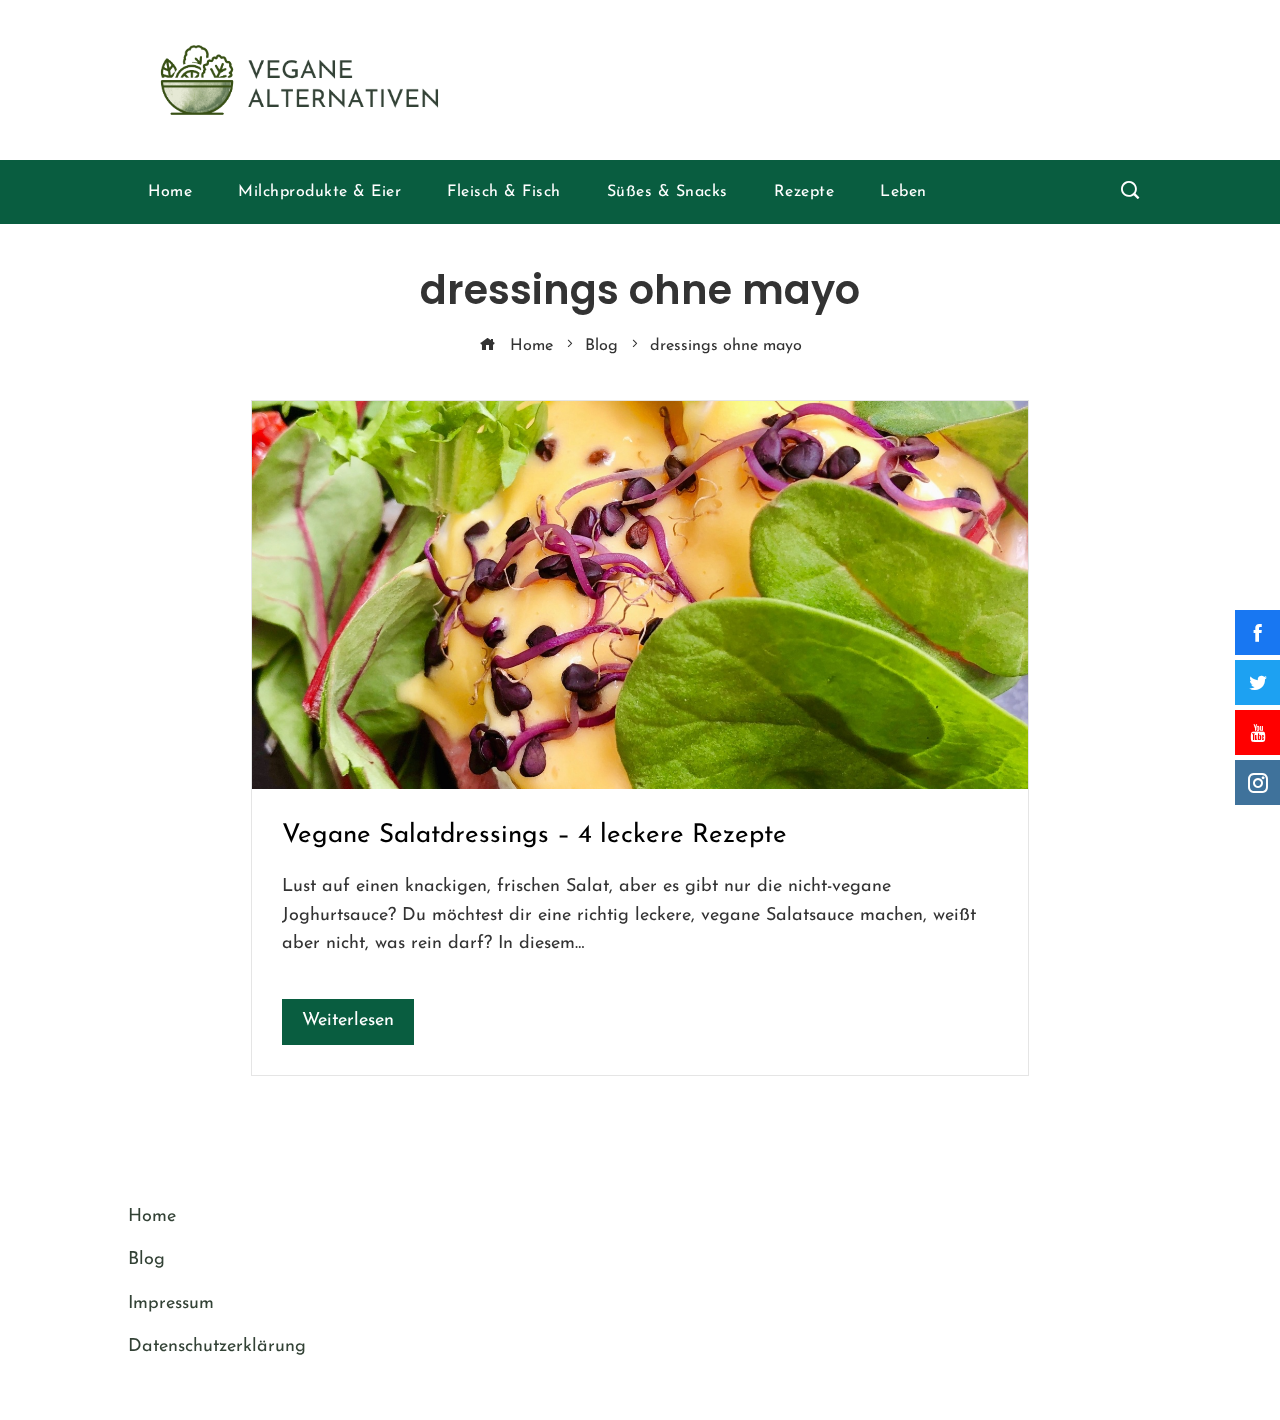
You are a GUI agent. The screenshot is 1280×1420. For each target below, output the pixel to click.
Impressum (171, 1304)
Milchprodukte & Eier (319, 192)
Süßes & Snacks (667, 192)
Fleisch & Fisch (504, 192)
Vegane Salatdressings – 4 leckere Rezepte (534, 835)
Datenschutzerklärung (217, 1347)
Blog (146, 1260)
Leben (903, 192)
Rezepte (804, 192)
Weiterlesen (348, 1021)
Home (170, 192)
